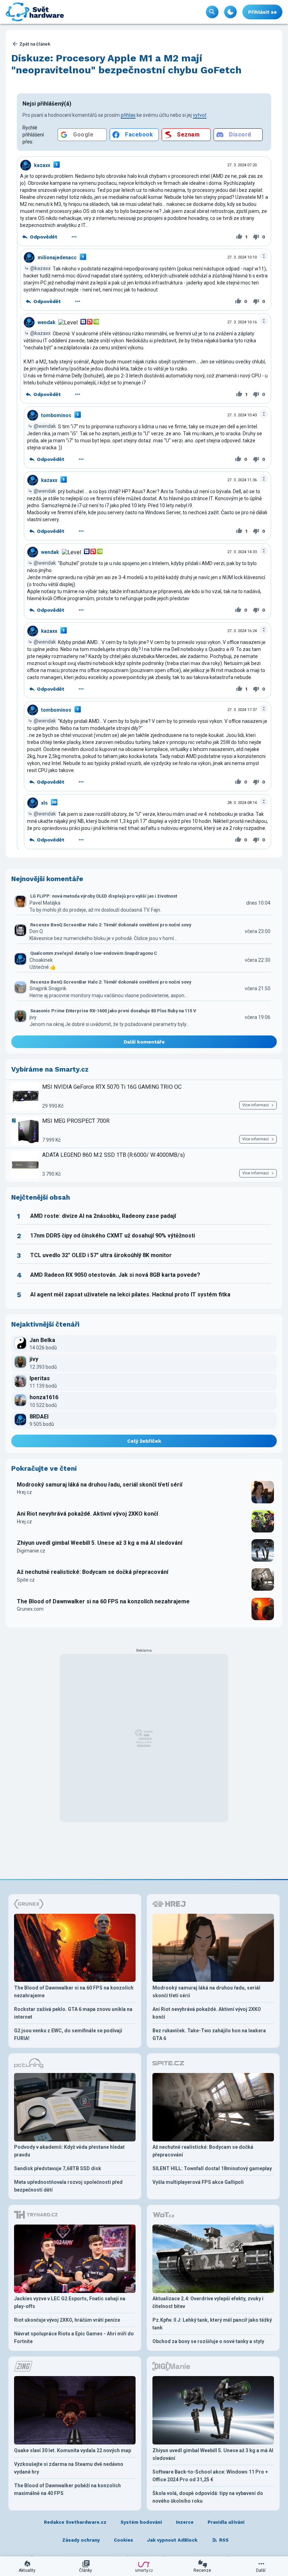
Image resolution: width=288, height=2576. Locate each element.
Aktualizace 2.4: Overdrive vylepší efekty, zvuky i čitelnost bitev (208, 2302)
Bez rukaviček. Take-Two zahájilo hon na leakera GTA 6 (209, 2034)
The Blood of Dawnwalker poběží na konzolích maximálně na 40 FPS (67, 2489)
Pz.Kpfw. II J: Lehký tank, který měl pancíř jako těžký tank (212, 2324)
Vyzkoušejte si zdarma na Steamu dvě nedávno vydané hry (69, 2468)
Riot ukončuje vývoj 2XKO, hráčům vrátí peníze (67, 2320)
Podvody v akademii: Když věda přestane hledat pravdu (69, 2151)
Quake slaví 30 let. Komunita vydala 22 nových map (73, 2450)
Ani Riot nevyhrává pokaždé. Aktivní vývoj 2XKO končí (87, 1514)
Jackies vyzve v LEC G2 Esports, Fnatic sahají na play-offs (70, 2302)
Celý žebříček (144, 1441)
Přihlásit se (262, 12)
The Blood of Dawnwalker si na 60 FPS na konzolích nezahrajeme (103, 1601)
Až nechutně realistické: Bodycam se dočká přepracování (93, 1572)
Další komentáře (144, 1042)
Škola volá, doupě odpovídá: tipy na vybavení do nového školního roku (208, 2497)
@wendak (45, 426)
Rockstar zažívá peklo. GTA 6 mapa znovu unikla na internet (73, 2013)
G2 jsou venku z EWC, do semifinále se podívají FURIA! (68, 2034)
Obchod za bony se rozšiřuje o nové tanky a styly (208, 2341)
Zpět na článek (35, 44)
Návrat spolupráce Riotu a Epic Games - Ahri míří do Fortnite (74, 2337)
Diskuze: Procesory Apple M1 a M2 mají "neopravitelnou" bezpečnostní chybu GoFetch (126, 64)
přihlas (128, 115)
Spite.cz (26, 1580)
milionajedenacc (57, 257)
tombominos (56, 415)
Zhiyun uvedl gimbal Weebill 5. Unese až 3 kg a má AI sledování (100, 1543)
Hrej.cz (24, 1492)
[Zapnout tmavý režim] (230, 12)
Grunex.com (30, 1609)
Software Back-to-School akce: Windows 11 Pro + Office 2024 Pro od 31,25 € (210, 2476)
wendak (47, 322)
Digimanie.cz (31, 1551)
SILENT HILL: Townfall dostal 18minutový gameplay (212, 2168)
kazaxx (42, 165)
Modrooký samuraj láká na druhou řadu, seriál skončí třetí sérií (100, 1485)
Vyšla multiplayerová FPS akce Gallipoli (198, 2182)
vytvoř (200, 115)
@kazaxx (40, 268)
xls (44, 803)
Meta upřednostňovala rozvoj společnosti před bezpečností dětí (68, 2186)
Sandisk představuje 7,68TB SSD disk (58, 2168)
